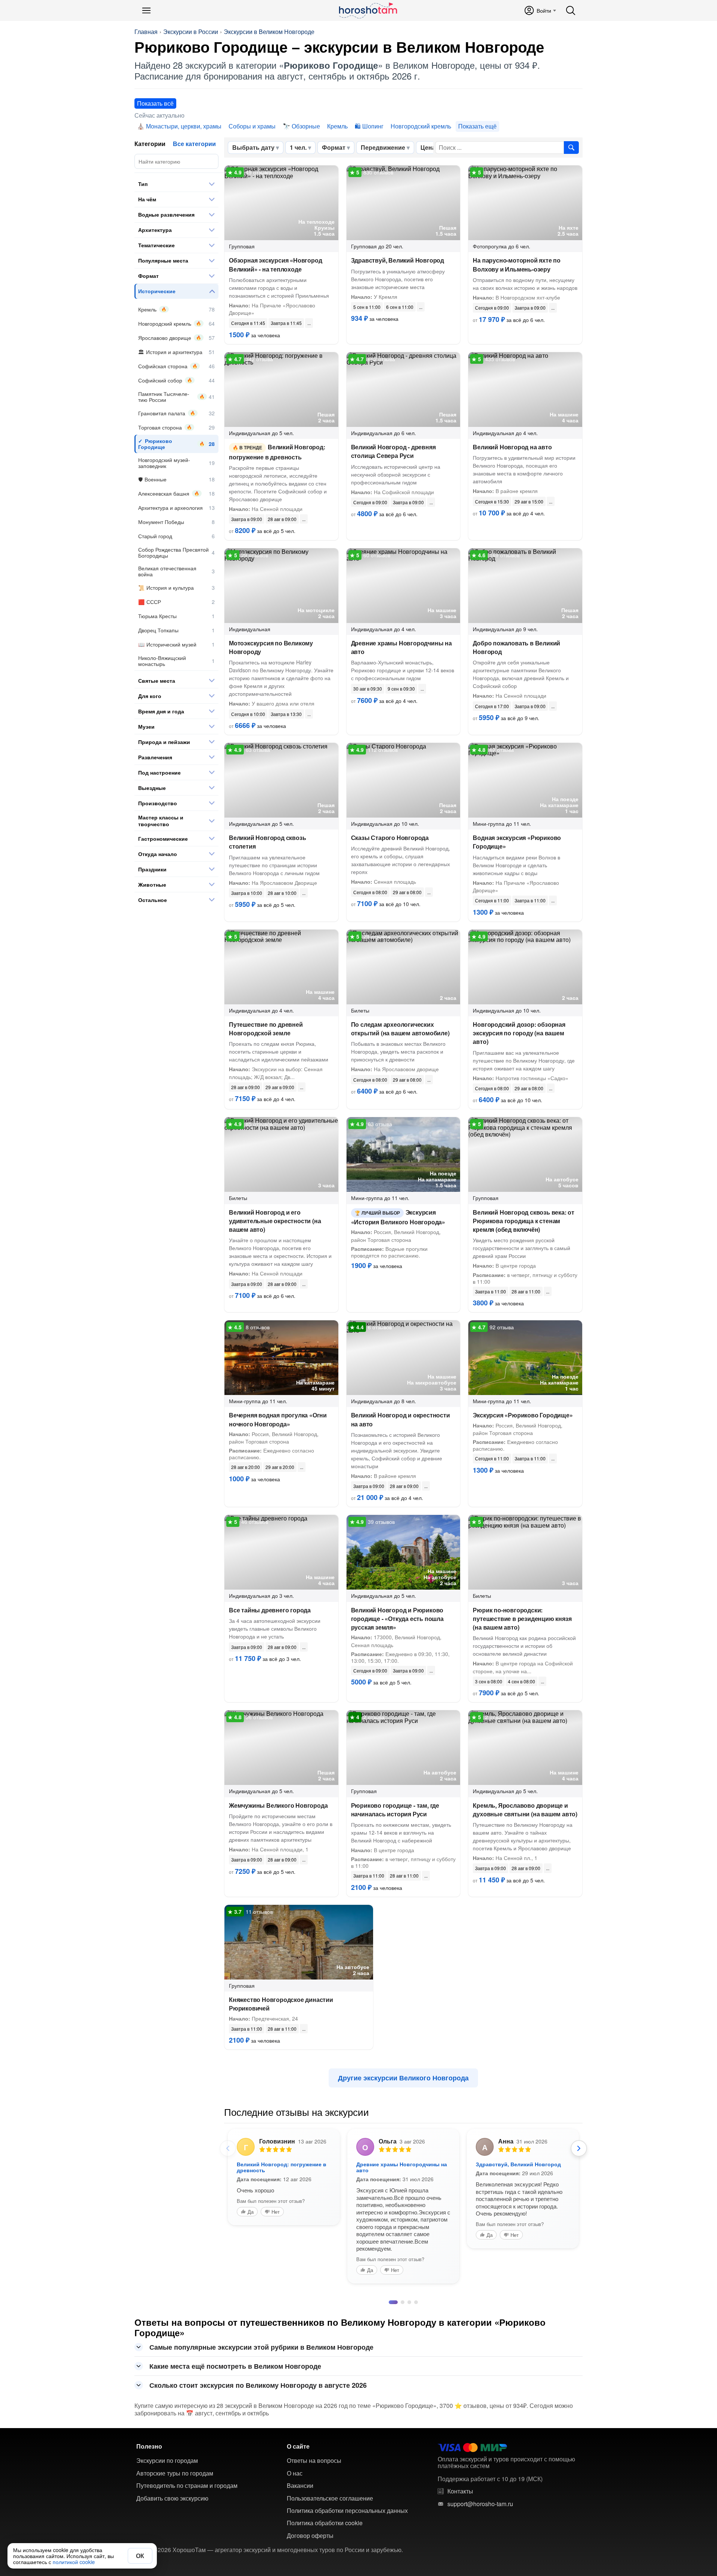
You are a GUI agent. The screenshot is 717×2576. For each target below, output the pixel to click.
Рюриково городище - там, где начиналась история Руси (395, 1810)
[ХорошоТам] (368, 10)
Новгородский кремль (421, 126)
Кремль (337, 126)
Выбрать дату (253, 147)
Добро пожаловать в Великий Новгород (516, 647)
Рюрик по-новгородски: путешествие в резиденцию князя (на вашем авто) (522, 1619)
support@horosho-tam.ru (480, 2502)
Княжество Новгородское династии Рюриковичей (281, 2004)
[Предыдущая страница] (228, 2148)
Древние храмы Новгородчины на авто (401, 647)
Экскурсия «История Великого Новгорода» (398, 1217)
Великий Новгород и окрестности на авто (401, 1419)
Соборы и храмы (252, 126)
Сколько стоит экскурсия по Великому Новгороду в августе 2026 (258, 2384)
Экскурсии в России (191, 32)
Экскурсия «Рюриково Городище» (523, 1415)
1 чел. (298, 147)
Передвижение (383, 147)
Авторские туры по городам (175, 2472)
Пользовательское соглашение (330, 2497)
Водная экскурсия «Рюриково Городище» (517, 842)
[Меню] (146, 10)
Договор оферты (310, 2534)
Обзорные (306, 126)
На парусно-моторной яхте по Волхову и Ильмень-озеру (517, 264)
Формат (334, 147)
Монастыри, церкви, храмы (184, 126)
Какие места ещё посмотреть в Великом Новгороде (235, 2365)
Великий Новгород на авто (512, 447)
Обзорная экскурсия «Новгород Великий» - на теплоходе (275, 264)
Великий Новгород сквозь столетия (267, 842)
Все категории (194, 144)
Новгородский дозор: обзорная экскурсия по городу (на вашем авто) (519, 1033)
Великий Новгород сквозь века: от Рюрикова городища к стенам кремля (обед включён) (524, 1221)
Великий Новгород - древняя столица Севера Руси (393, 451)
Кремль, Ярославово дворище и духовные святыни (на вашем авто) (525, 1810)
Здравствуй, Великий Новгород (398, 260)
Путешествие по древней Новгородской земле (266, 1029)
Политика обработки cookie (325, 2521)
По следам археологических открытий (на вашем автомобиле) (400, 1029)
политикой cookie (74, 2562)
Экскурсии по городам (167, 2459)
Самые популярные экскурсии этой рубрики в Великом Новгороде (261, 2346)
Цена (428, 147)
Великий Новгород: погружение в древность (277, 452)
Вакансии (300, 2484)
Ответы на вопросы (314, 2459)
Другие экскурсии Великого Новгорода (403, 2078)
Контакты (460, 2490)
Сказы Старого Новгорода (390, 838)
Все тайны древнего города (270, 1610)
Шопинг (373, 126)
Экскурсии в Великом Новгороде (269, 32)
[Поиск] (571, 10)
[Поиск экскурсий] (571, 148)
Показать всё (155, 103)
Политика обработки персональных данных (347, 2509)
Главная (146, 32)
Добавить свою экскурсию (172, 2497)
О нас (295, 2472)
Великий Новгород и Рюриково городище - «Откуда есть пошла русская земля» (397, 1619)
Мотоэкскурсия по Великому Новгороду (271, 647)
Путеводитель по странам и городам (187, 2484)
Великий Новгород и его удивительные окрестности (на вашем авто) (275, 1221)
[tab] (391, 2301)
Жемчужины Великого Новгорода (278, 1805)
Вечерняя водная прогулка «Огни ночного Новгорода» (278, 1419)
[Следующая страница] (579, 2148)
